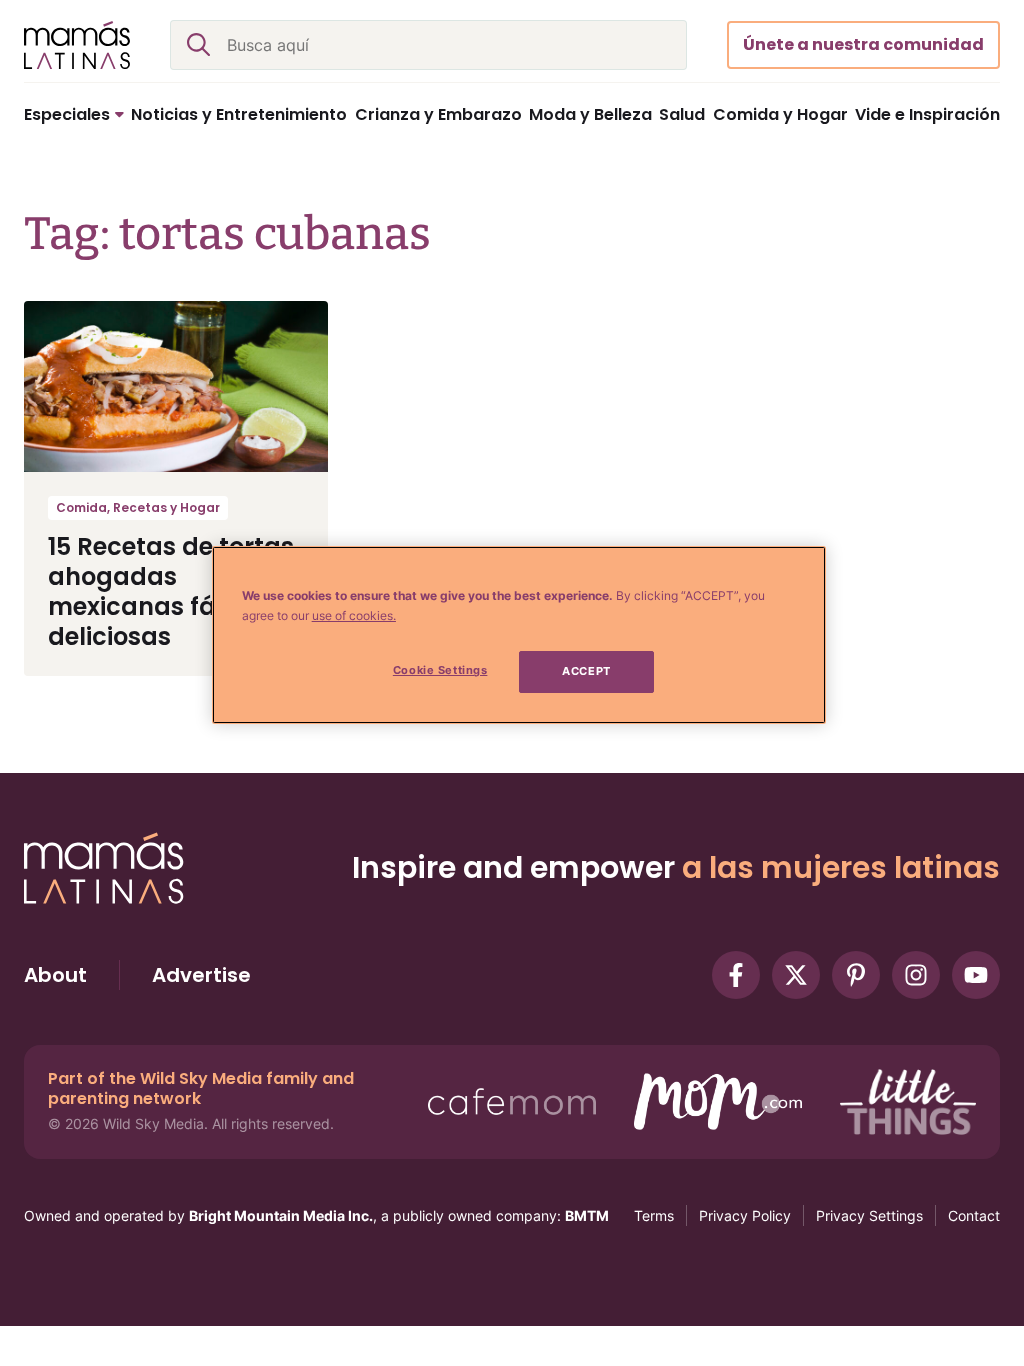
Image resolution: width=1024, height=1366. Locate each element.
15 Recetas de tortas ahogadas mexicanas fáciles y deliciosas (171, 591)
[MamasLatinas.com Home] (77, 45)
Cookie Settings (440, 670)
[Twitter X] (796, 975)
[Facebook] (736, 975)
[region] (519, 635)
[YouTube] (976, 975)
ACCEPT (586, 671)
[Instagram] (916, 975)
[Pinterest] (856, 975)
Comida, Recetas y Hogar (138, 507)
